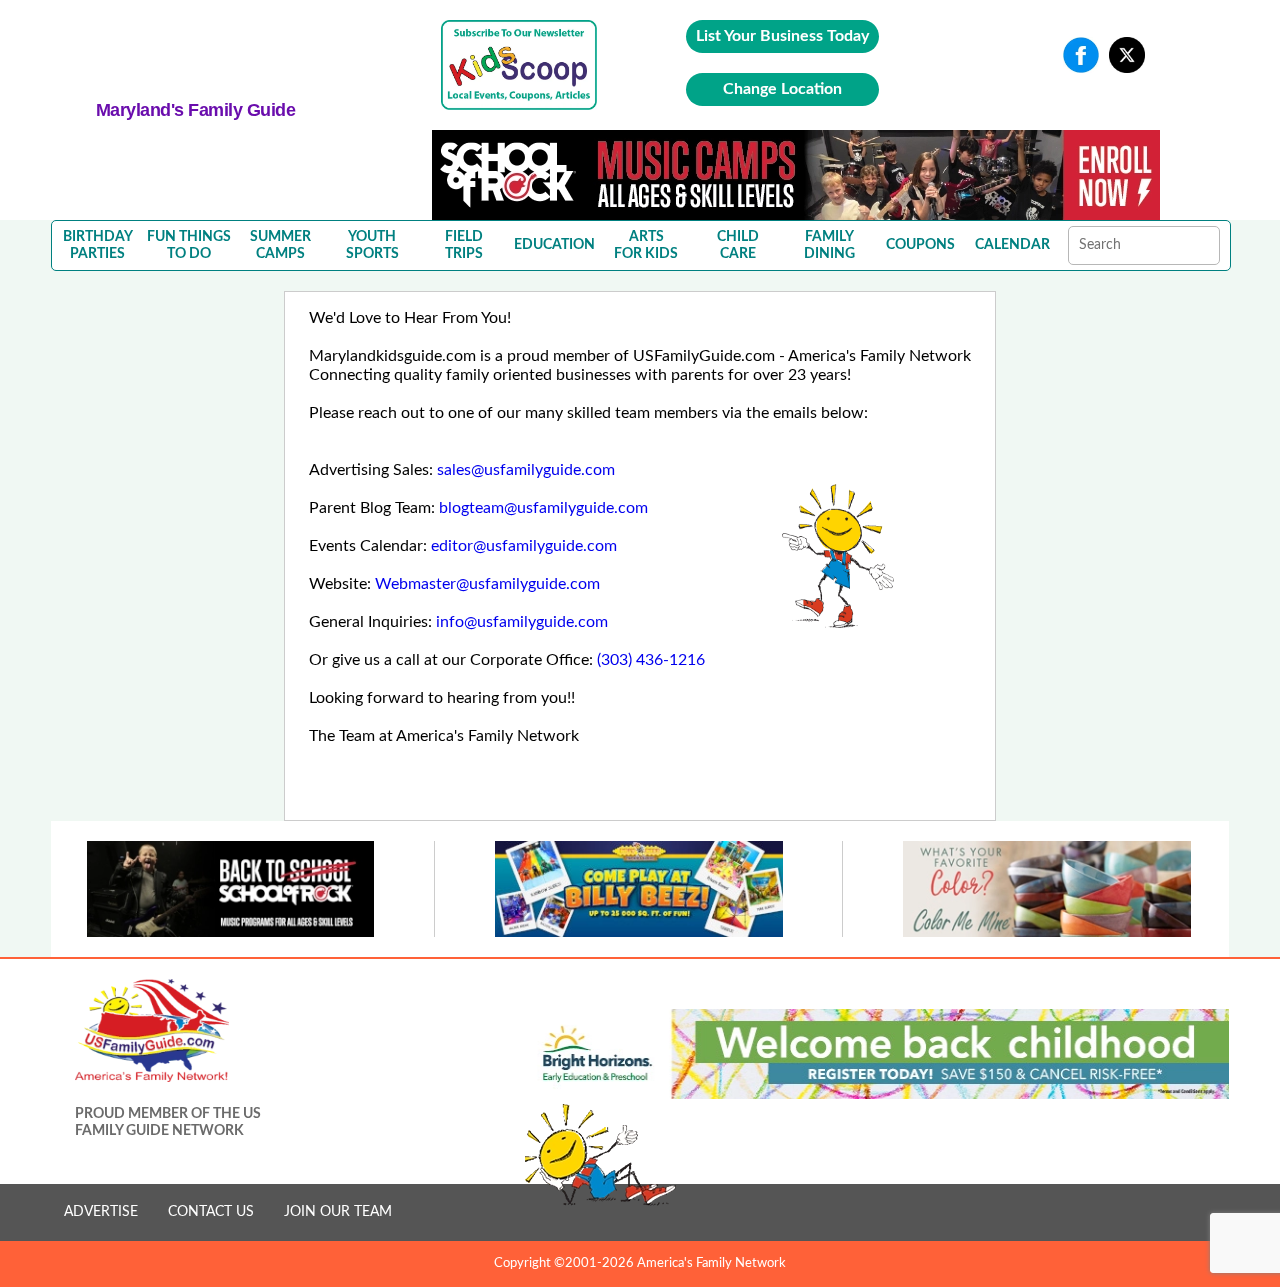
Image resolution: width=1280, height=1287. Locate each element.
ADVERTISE (101, 1212)
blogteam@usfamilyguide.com (543, 508)
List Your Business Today (782, 36)
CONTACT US (211, 1212)
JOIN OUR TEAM (338, 1212)
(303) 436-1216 (651, 660)
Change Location (782, 89)
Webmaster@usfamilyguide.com (487, 584)
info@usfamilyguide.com (522, 622)
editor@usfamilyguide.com (524, 546)
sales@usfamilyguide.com (526, 470)
